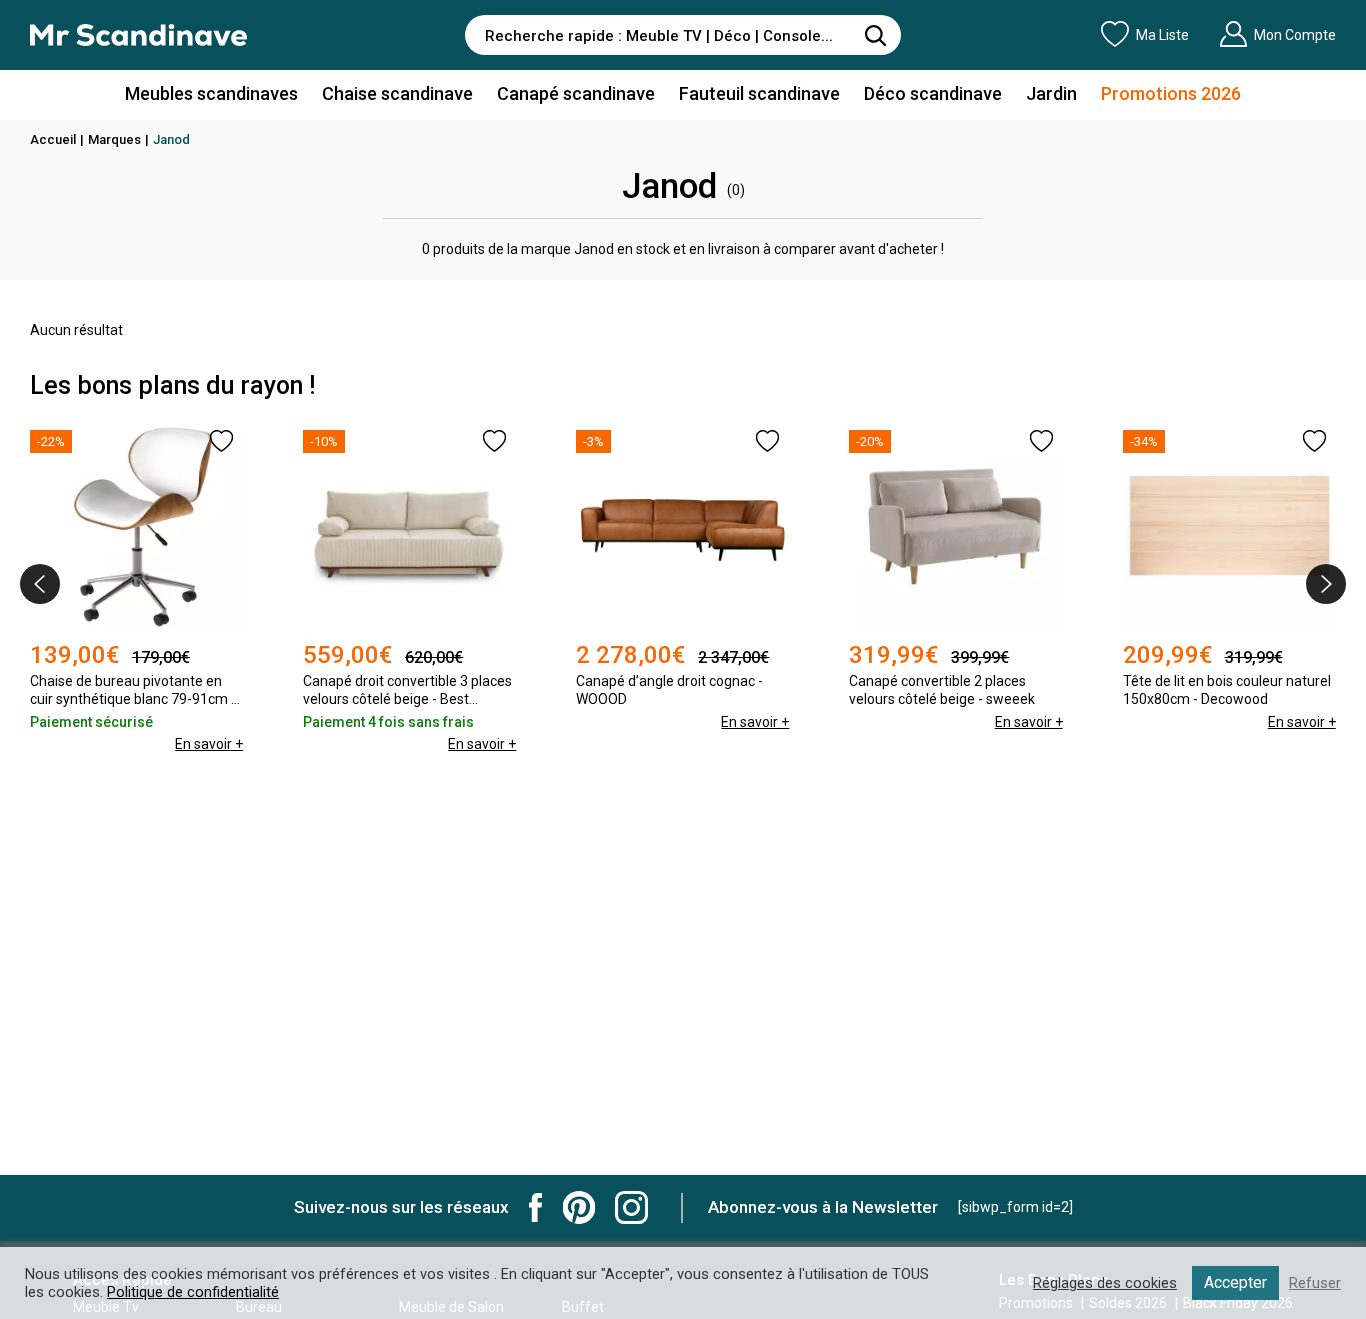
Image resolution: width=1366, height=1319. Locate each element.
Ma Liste (1162, 35)
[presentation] (40, 584)
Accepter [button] (1235, 1282)
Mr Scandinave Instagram (631, 1207)
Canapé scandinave (576, 93)
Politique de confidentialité (193, 1292)
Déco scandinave (933, 93)
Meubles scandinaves (211, 93)
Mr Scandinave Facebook (536, 1207)
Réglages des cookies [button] (1105, 1283)
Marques (114, 139)
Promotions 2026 (1171, 93)
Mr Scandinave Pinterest (579, 1207)
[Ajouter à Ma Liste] (221, 441)
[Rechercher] (876, 35)
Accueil (53, 139)
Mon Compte (1295, 35)
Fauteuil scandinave (759, 93)
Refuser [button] (1315, 1283)
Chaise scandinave (397, 93)
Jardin (1051, 93)
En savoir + (209, 744)
